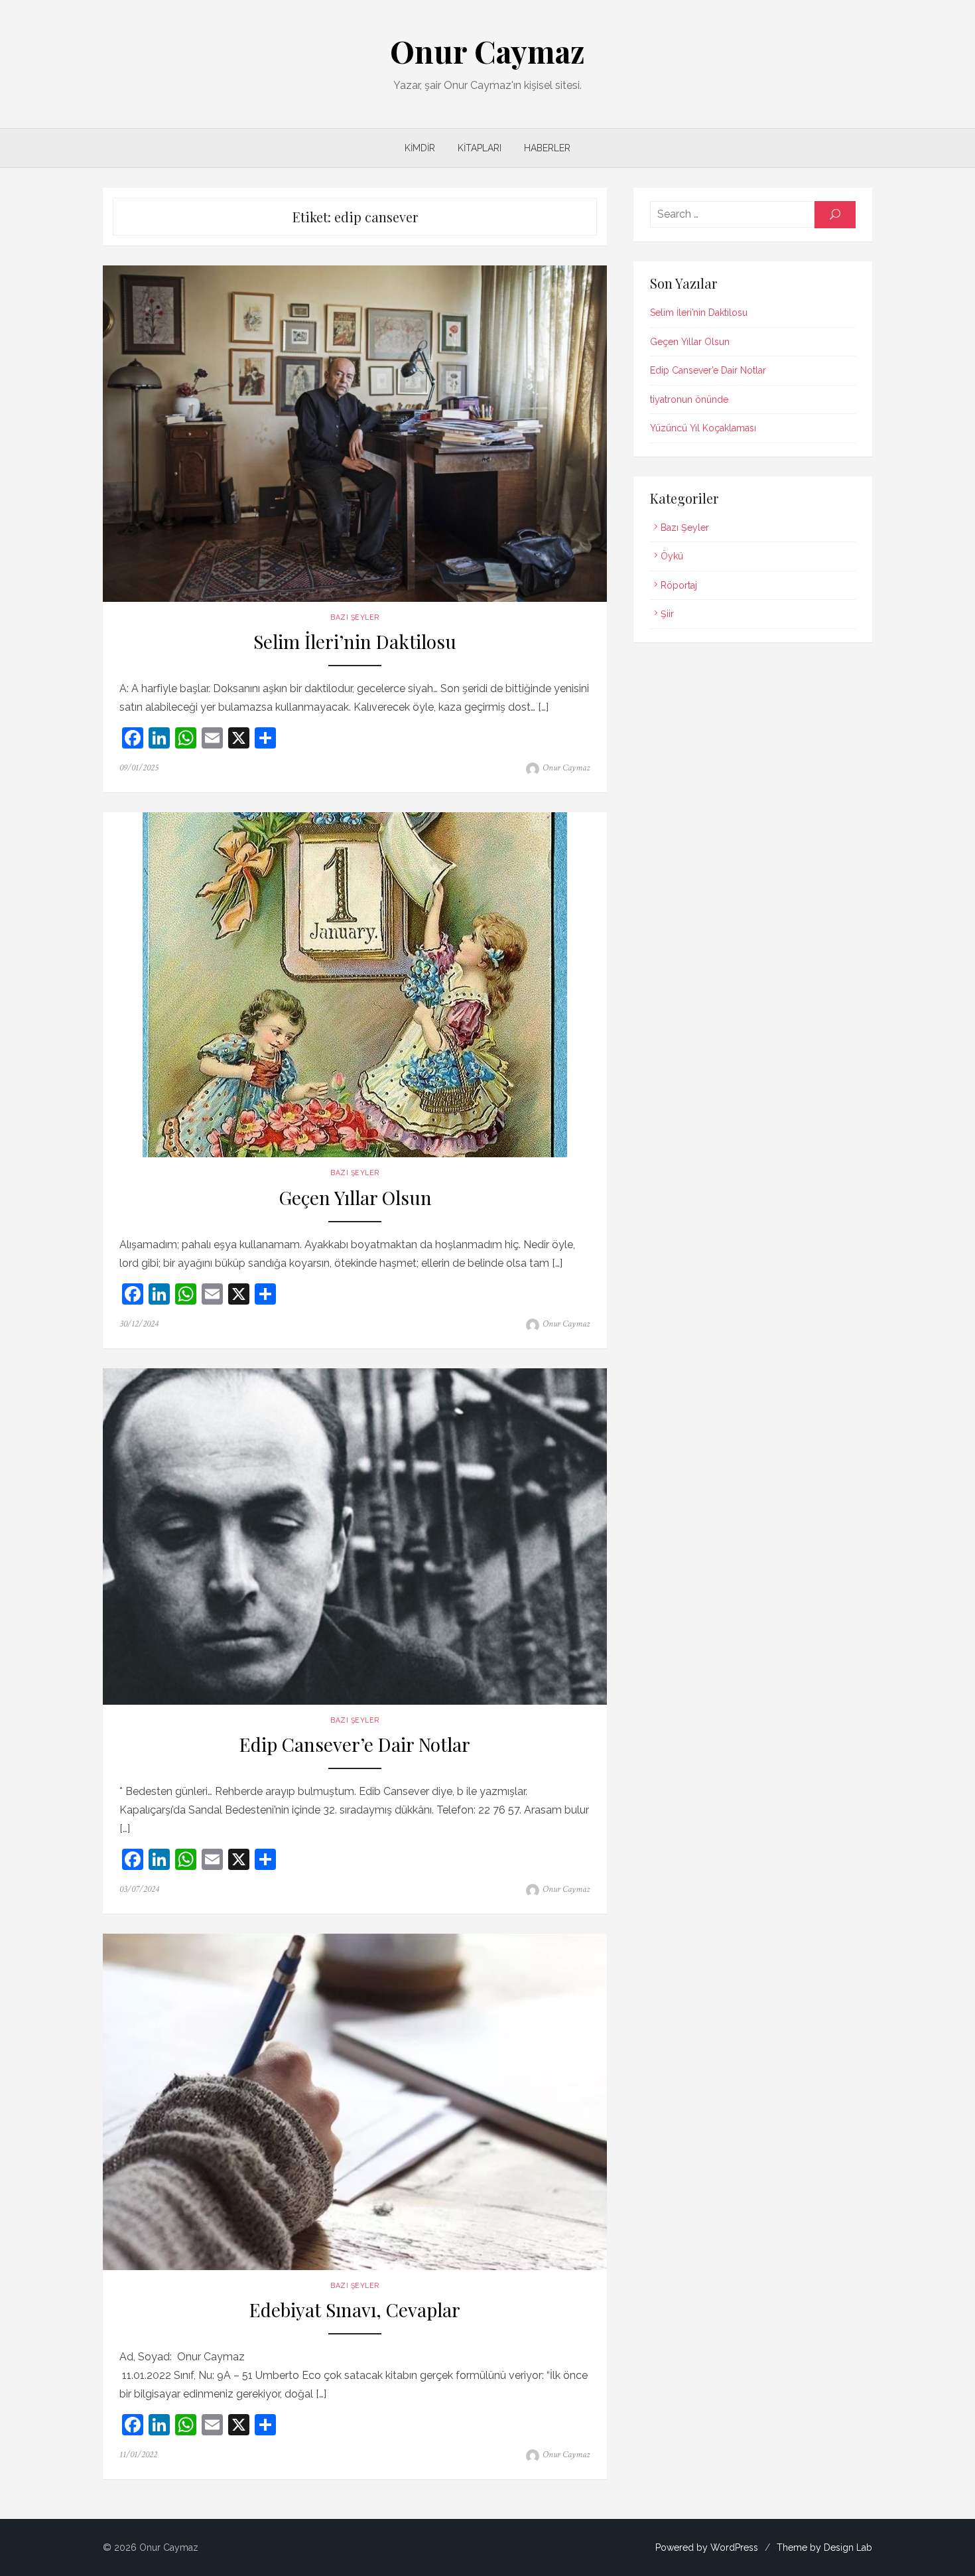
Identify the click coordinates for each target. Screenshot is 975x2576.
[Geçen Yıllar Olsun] (355, 985)
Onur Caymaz (487, 51)
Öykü (672, 556)
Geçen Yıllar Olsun (355, 1198)
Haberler (547, 148)
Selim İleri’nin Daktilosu (355, 642)
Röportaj (679, 585)
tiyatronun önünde (689, 399)
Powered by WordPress (707, 2547)
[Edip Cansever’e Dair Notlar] (355, 1537)
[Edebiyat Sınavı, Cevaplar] (355, 2102)
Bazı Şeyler (355, 617)
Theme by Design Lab (824, 2547)
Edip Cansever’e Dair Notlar (355, 1745)
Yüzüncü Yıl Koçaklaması (703, 428)
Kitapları (480, 148)
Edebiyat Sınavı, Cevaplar (355, 2310)
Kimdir (420, 148)
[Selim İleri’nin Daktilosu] (355, 434)
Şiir (667, 614)
